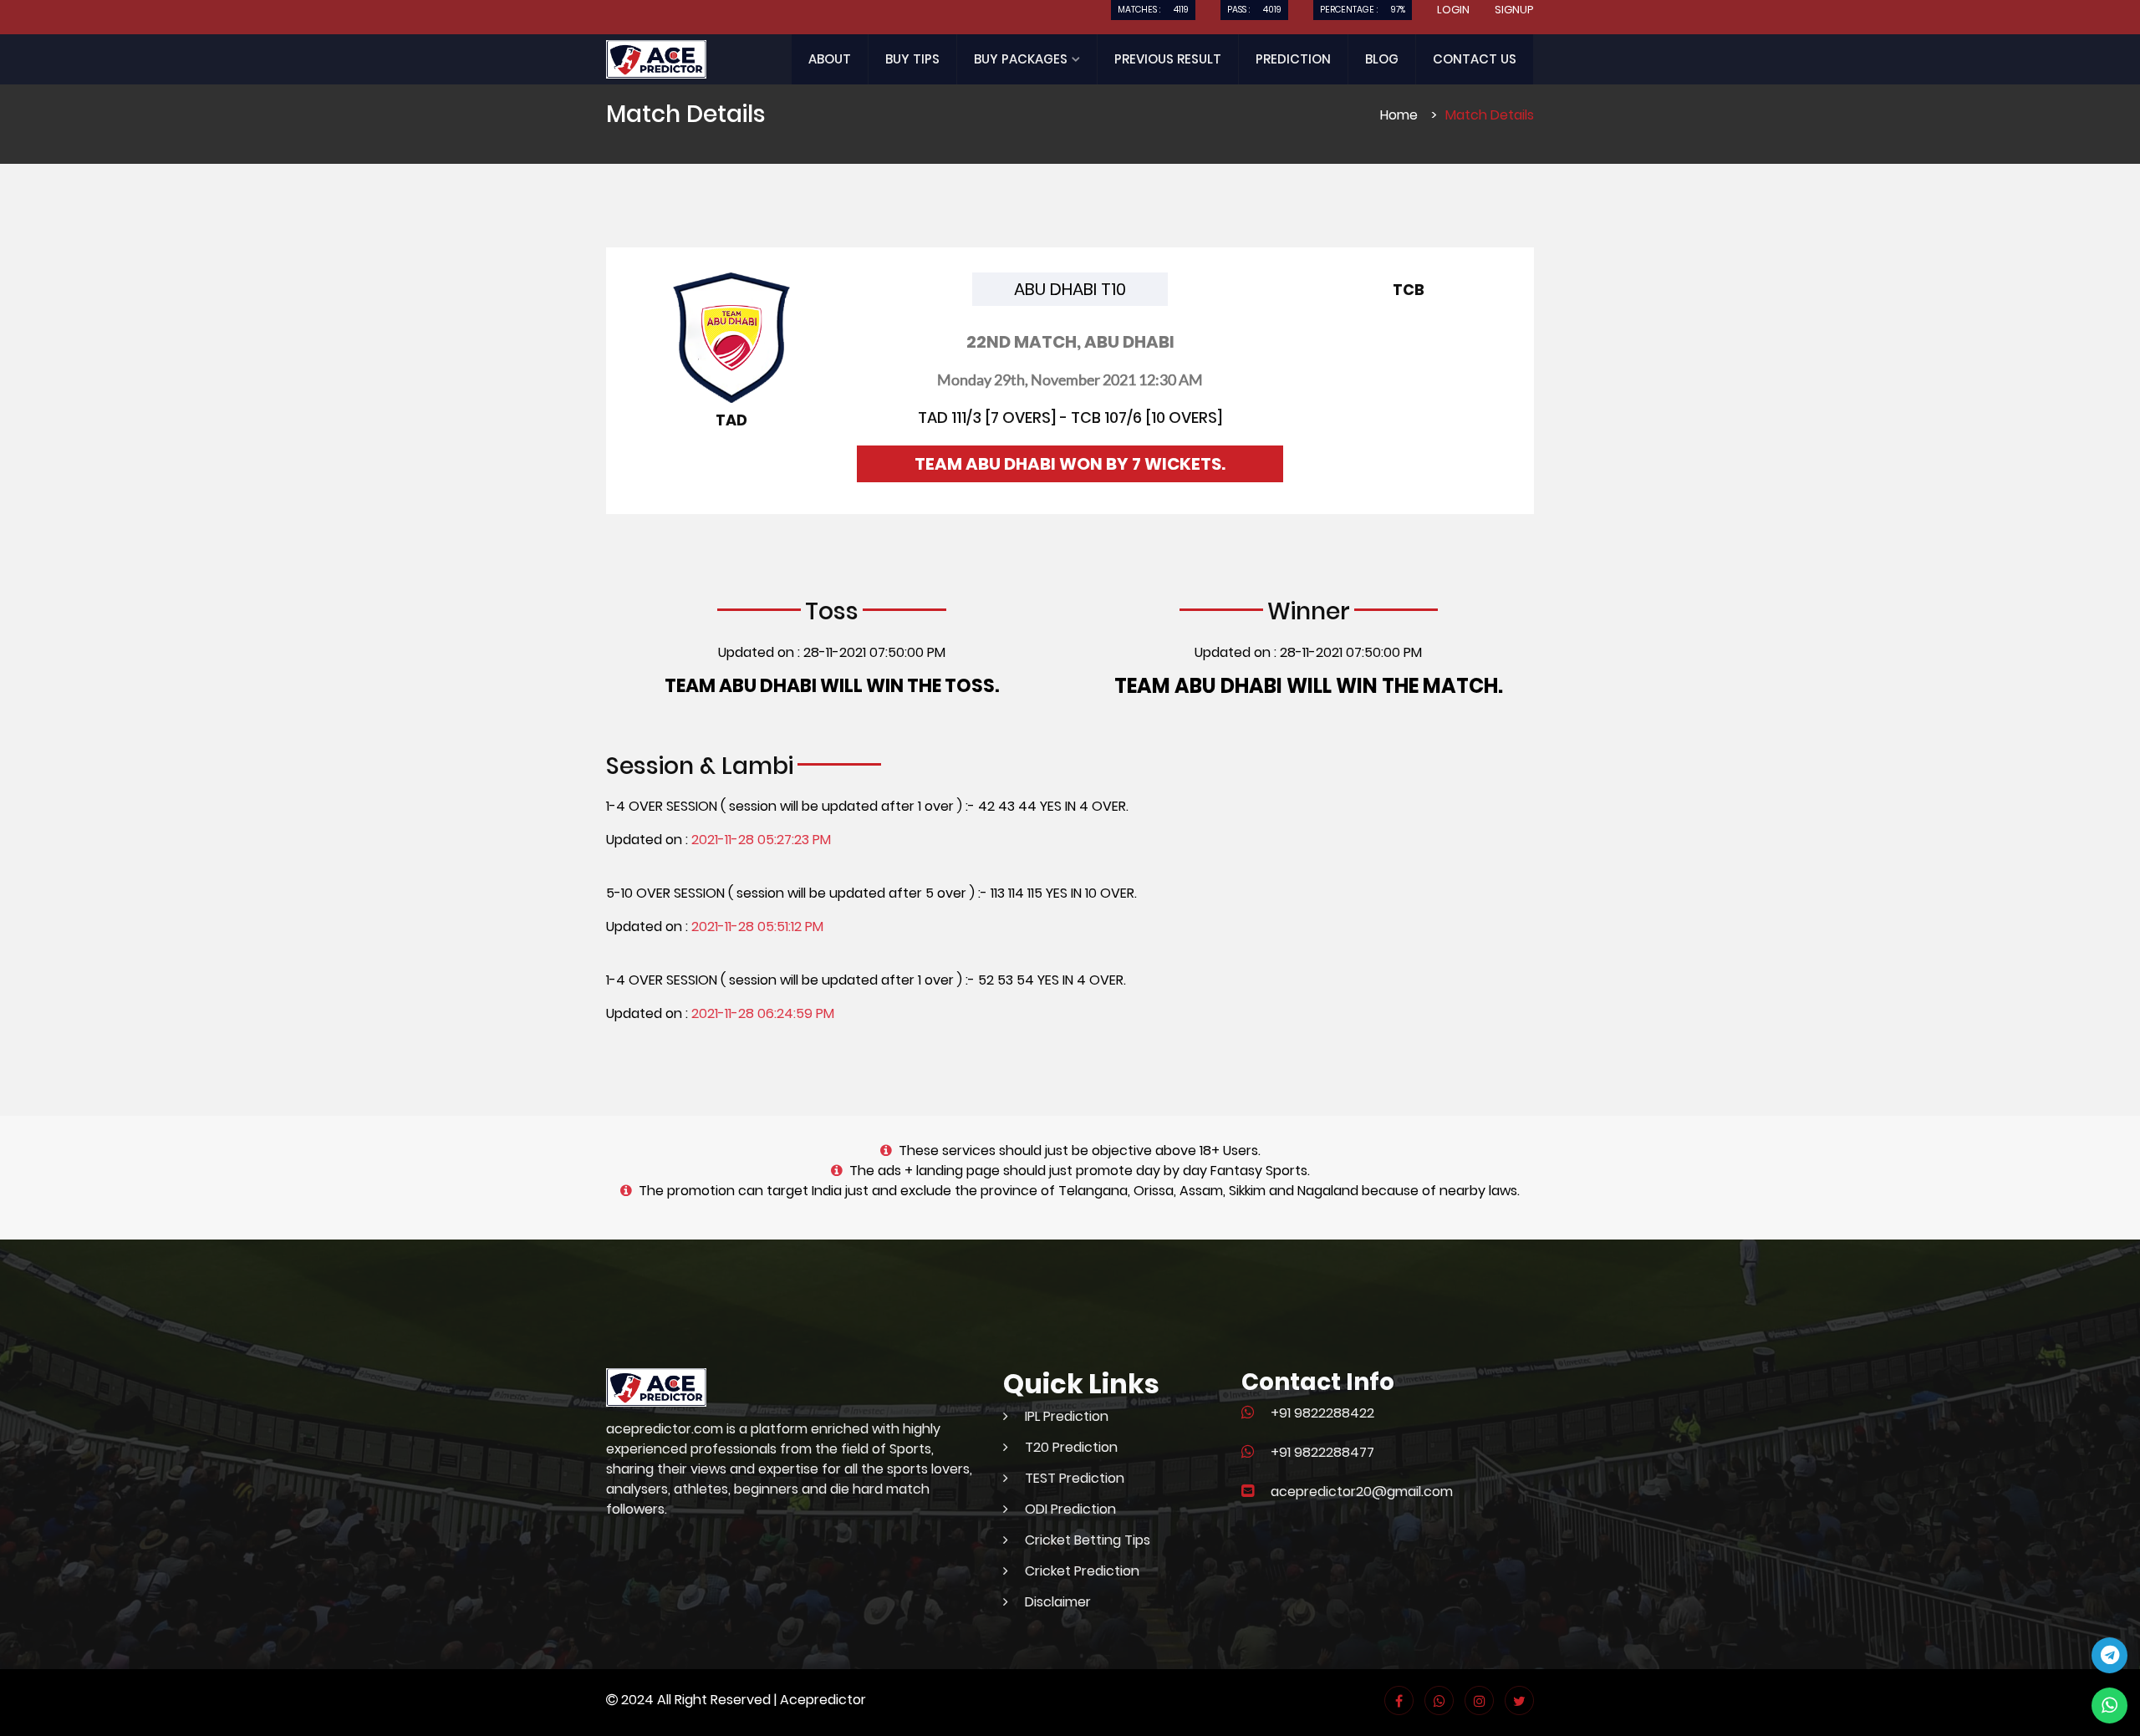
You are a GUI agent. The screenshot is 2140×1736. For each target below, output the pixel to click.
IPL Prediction (1067, 1416)
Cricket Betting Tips (1088, 1540)
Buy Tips (912, 59)
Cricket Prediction (1082, 1571)
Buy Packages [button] (1022, 59)
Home (1399, 115)
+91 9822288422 (1322, 1413)
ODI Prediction (1070, 1509)
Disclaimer (1058, 1602)
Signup (1514, 10)
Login (1453, 10)
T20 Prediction (1071, 1447)
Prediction (1293, 59)
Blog (1382, 59)
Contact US (1475, 59)
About (830, 59)
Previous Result (1168, 59)
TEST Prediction (1075, 1478)
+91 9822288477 (1322, 1452)
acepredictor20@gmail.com (1362, 1492)
